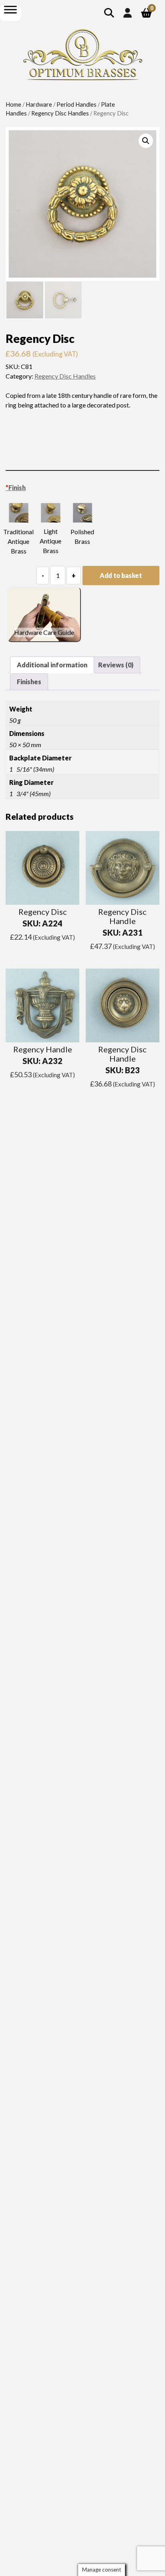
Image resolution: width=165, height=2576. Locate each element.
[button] (146, 141)
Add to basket (121, 575)
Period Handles (76, 104)
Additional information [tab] (52, 665)
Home (13, 104)
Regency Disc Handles (60, 113)
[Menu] (10, 9)
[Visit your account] (128, 13)
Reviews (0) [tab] (116, 665)
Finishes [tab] (29, 682)
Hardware (39, 104)
